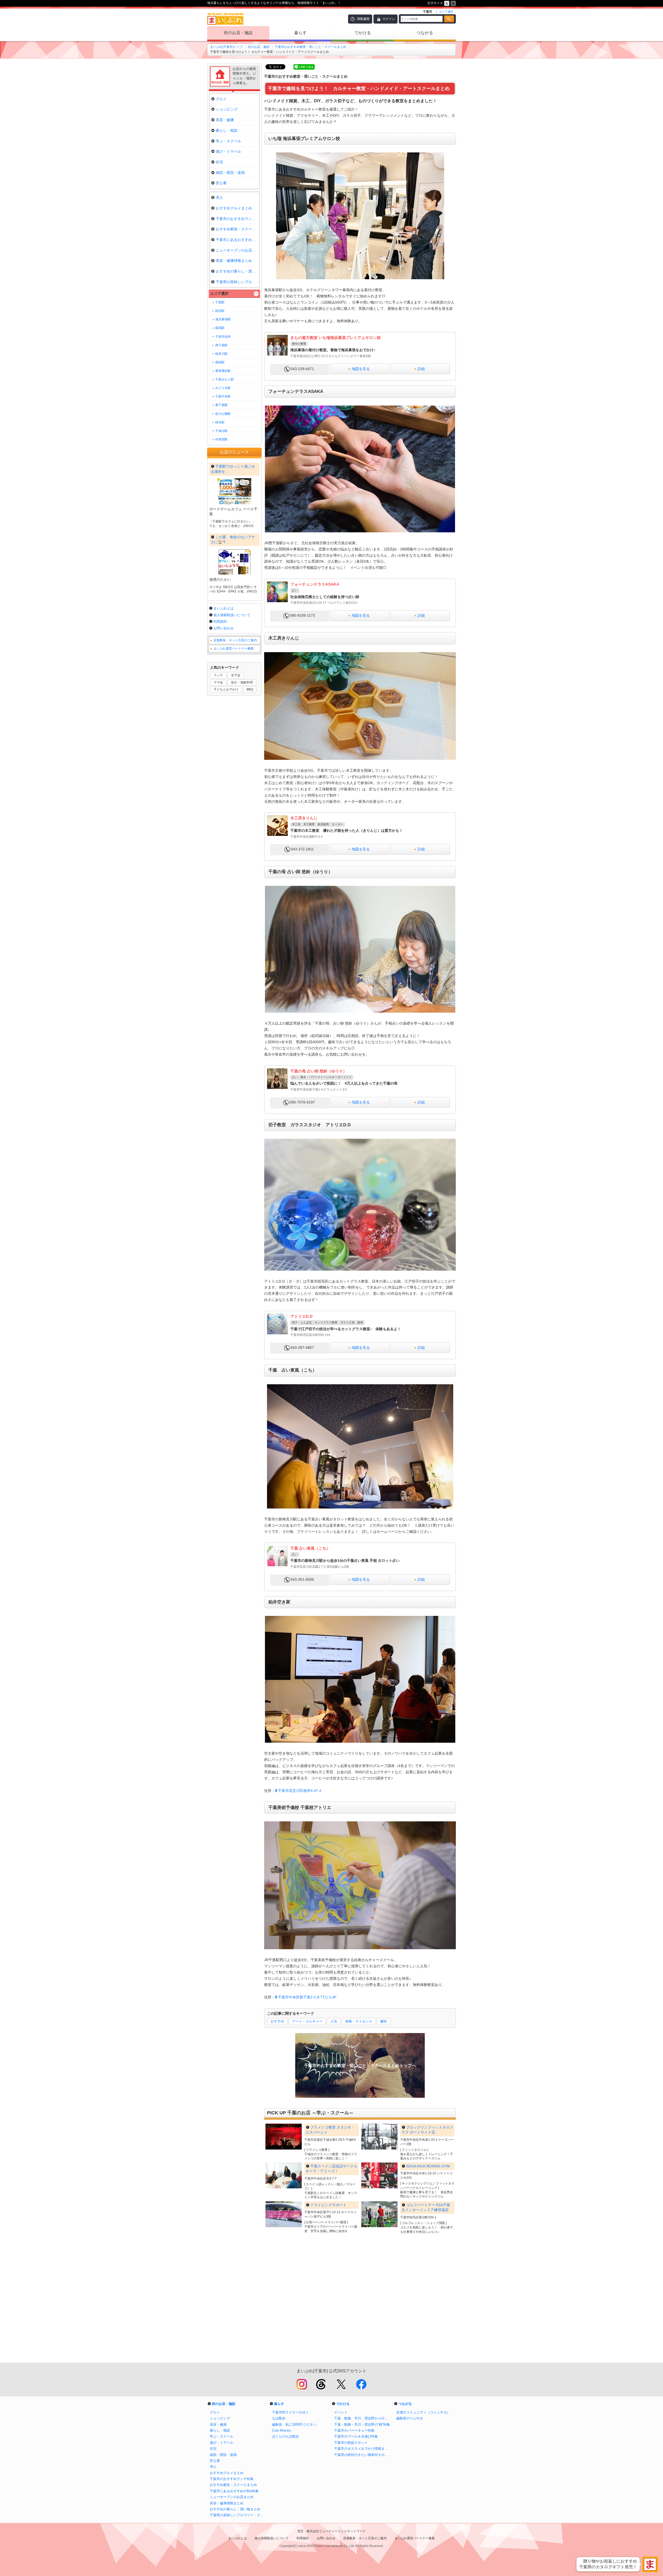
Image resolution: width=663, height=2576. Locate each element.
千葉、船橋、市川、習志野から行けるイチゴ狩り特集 (363, 2418)
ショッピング (227, 109)
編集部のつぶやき (410, 2418)
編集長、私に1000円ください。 (296, 2424)
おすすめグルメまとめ (234, 208)
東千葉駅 (221, 405)
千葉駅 (220, 302)
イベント (341, 2412)
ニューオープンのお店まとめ (237, 250)
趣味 (384, 2021)
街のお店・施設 (238, 33)
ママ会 (218, 682)
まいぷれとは (224, 608)
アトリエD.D (301, 1316)
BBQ (250, 689)
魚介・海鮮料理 (242, 682)
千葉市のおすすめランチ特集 (237, 219)
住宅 (219, 162)
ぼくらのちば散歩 (285, 2436)
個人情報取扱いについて (232, 615)
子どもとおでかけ (226, 689)
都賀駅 (220, 362)
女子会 (236, 675)
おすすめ (277, 2021)
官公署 (221, 183)
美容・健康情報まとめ (234, 261)
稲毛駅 (220, 311)
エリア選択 (219, 293)
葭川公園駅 (223, 414)
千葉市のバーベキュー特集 (354, 2430)
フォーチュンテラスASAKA (315, 584)
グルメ (221, 99)
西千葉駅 (221, 345)
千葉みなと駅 (225, 379)
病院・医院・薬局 (230, 173)
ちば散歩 (279, 2418)
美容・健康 (225, 120)
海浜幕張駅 (223, 319)
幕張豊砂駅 (223, 371)
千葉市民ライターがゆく (290, 2412)
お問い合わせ (224, 628)
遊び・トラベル (228, 151)
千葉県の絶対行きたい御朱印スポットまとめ (363, 2455)
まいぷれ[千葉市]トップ (226, 47)
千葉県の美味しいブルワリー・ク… (237, 282)
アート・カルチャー (307, 2021)
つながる (425, 33)
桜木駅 (220, 422)
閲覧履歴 (363, 19)
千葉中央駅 (223, 396)
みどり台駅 (223, 388)
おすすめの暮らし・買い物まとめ (237, 271)
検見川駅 (221, 354)
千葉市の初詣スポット (351, 2443)
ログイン (389, 19)
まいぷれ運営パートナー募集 (234, 649)
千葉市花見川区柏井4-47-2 (300, 1791)
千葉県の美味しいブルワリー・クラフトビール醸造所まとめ (238, 2515)
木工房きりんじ (304, 818)
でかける (363, 33)
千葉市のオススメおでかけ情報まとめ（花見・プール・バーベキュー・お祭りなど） (363, 2449)
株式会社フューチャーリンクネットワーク (336, 2531)
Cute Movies (281, 2430)
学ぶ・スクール (228, 141)
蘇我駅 (220, 328)
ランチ (218, 675)
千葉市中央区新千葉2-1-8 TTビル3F (307, 1997)
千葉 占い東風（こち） (310, 1548)
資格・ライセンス (359, 2021)
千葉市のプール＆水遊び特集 (356, 2436)
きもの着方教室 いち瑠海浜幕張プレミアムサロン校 (336, 338)
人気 (334, 2021)
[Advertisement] (360, 2301)
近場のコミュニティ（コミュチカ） (423, 2412)
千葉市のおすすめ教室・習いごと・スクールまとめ (311, 47)
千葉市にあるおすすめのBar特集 (237, 240)
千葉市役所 (223, 337)
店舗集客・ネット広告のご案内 (235, 640)
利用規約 (220, 621)
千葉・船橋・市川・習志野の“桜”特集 (362, 2424)
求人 (219, 197)
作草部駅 (221, 439)
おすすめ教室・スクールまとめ (237, 229)
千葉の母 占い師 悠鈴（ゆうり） (319, 1071)
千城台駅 (221, 431)
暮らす (300, 33)
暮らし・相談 (227, 130)
